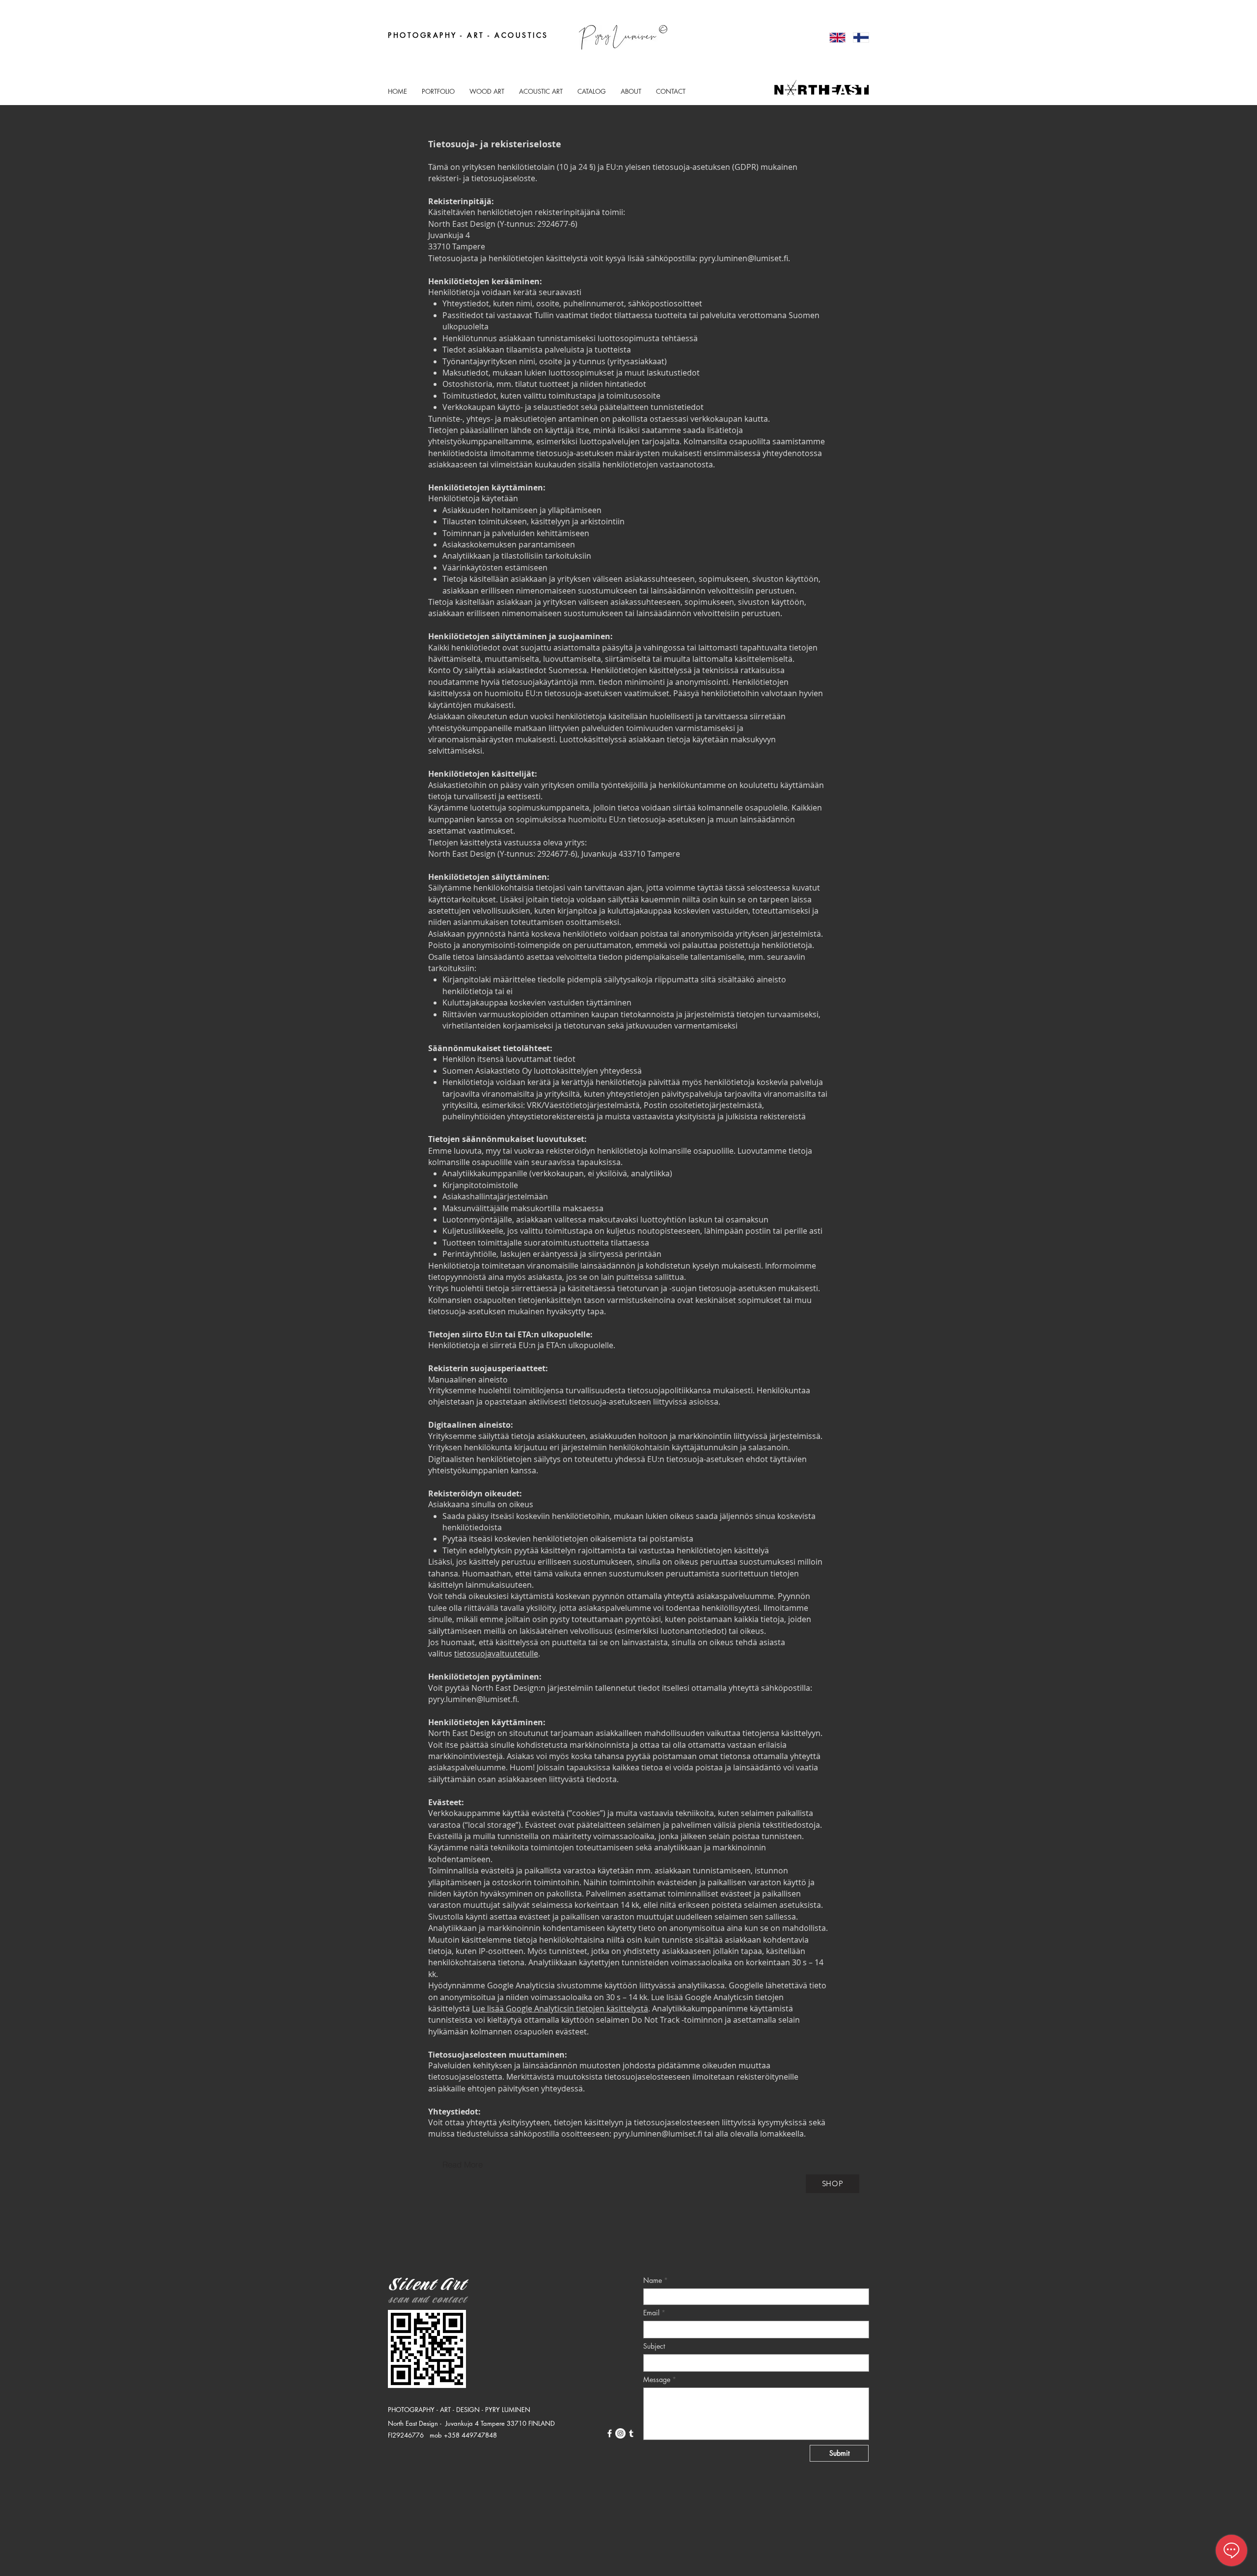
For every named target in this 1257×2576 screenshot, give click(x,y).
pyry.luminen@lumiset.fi (744, 258)
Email (651, 2313)
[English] (834, 37)
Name (653, 2280)
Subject (654, 2346)
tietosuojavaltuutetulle (496, 1654)
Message (657, 2380)
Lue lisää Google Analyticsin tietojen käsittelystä (560, 2008)
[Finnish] (857, 37)
